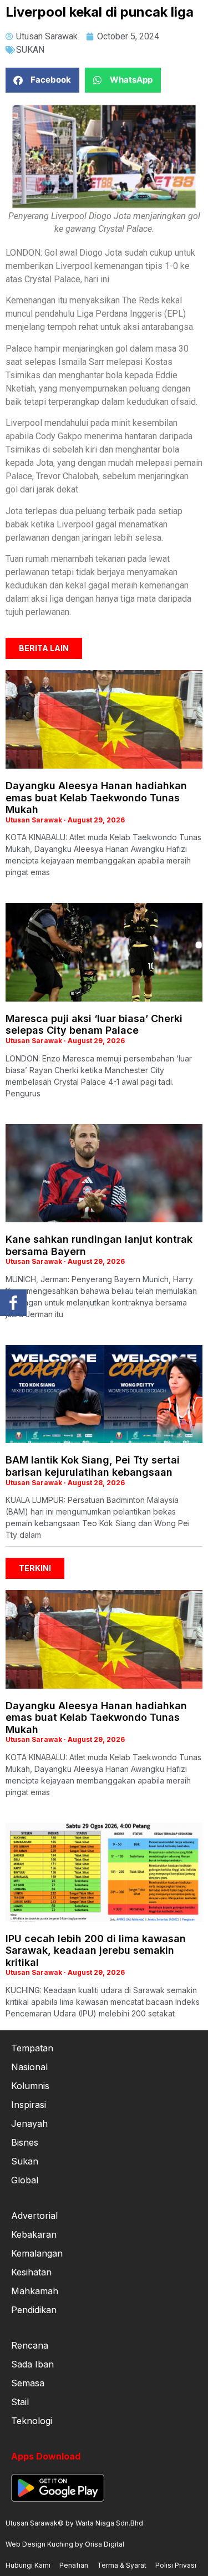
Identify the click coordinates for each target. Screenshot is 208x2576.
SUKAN (30, 50)
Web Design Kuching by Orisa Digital (65, 2544)
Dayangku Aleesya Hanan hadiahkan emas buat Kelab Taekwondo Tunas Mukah (96, 797)
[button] (42, 80)
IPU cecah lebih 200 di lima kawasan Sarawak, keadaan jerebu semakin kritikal (96, 1950)
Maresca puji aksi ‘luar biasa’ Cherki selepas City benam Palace (94, 1025)
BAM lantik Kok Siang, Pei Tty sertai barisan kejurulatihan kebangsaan (93, 1466)
